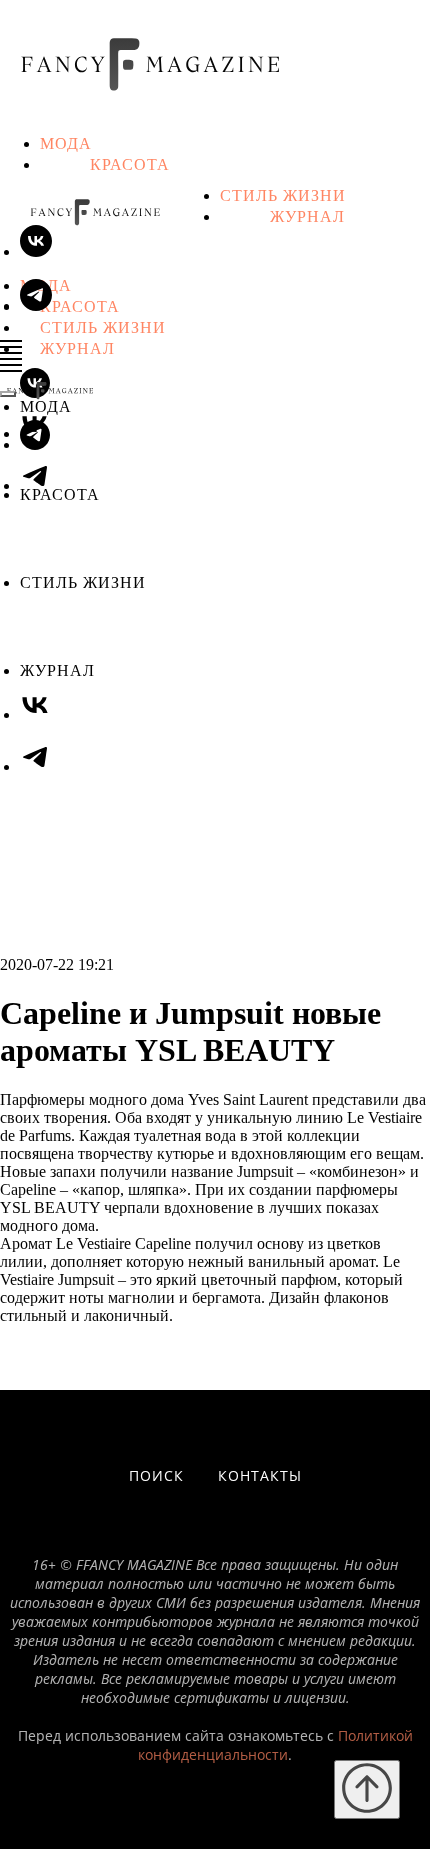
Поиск (156, 1475)
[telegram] (35, 444)
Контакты (260, 1475)
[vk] (36, 251)
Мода (66, 142)
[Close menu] (8, 394)
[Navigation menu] (11, 347)
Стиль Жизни (283, 194)
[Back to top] (367, 1789)
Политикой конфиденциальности (275, 1745)
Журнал (307, 215)
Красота (130, 163)
